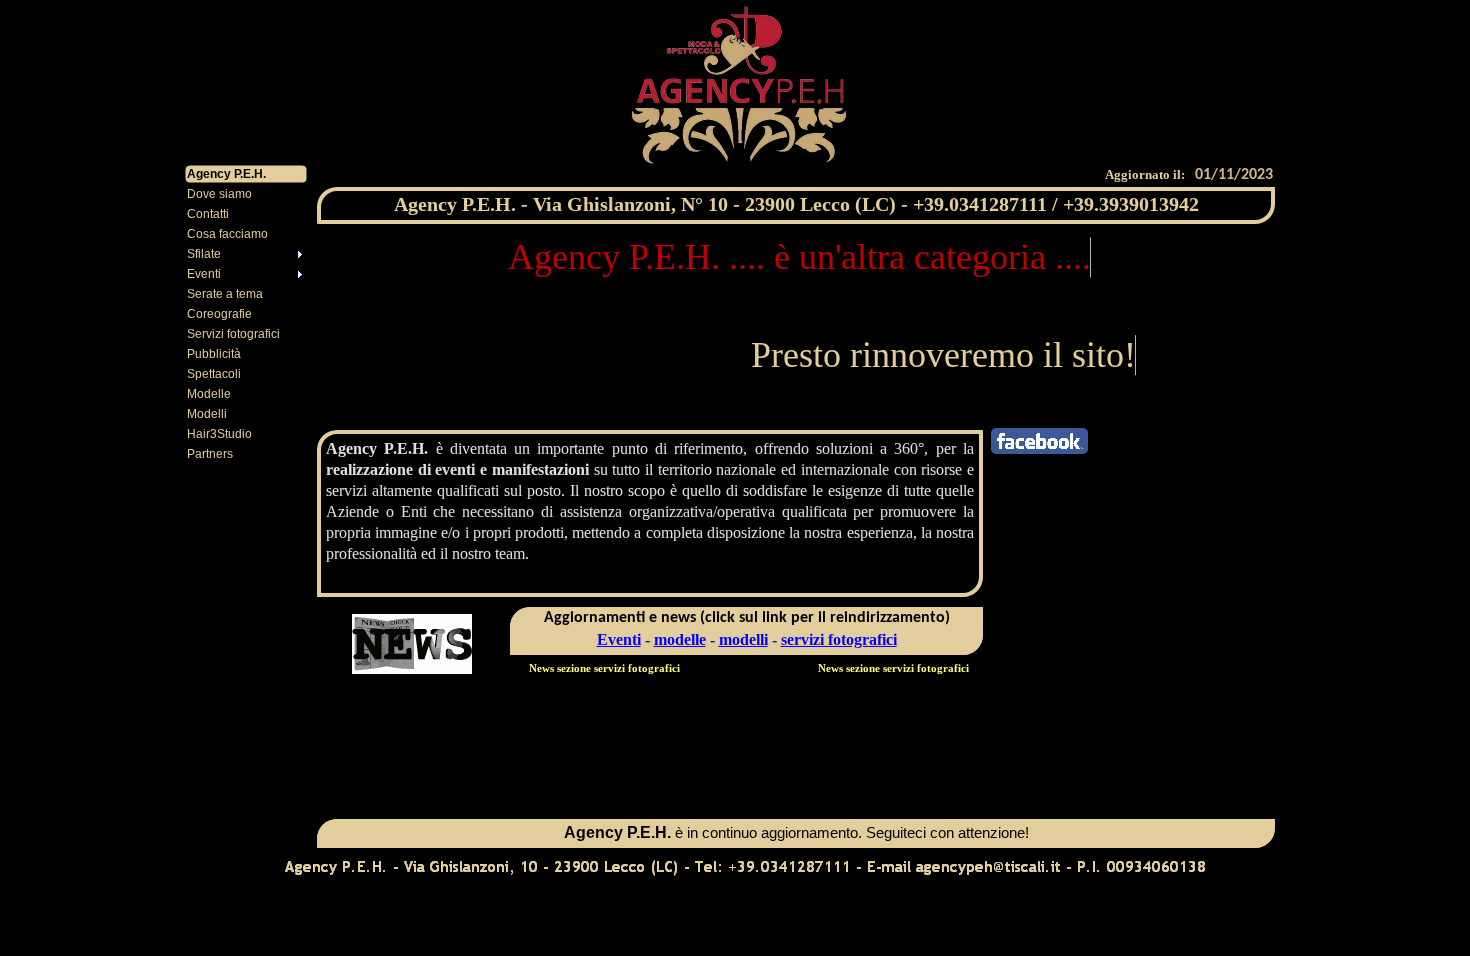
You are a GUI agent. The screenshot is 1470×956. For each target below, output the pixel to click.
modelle (680, 639)
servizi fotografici (839, 639)
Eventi (619, 639)
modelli (743, 639)
